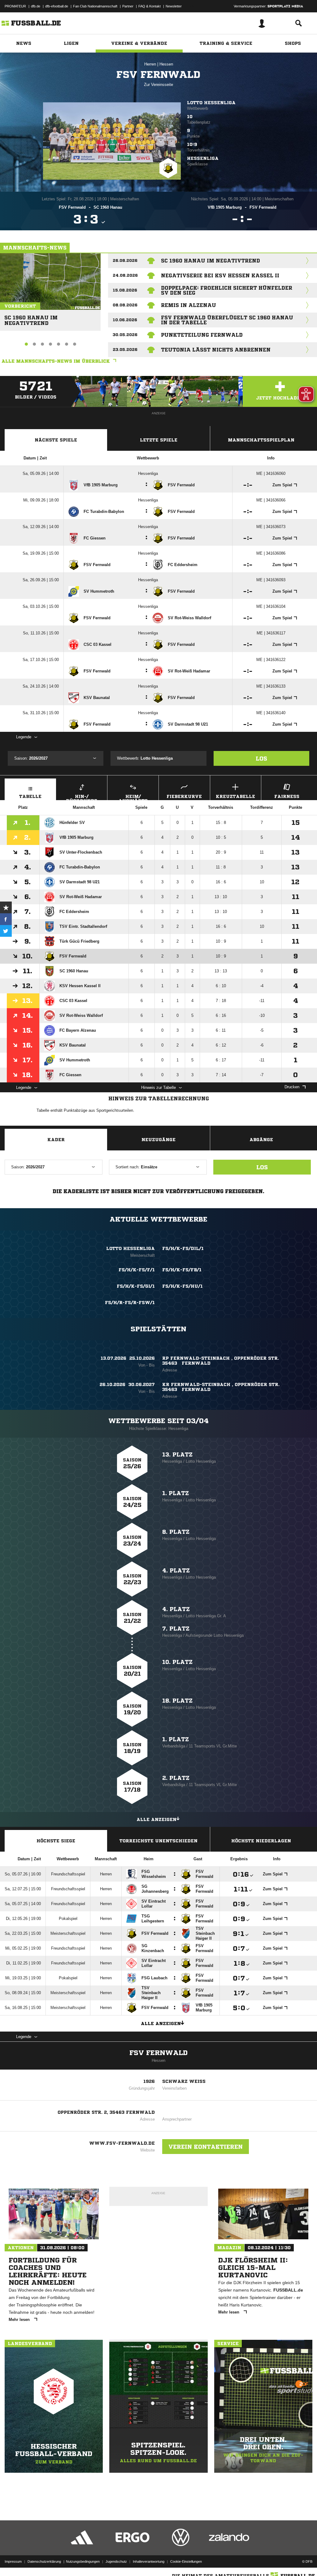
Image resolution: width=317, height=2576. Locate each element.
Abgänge (261, 1140)
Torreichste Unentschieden (158, 1841)
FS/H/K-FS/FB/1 (182, 1270)
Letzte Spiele (159, 440)
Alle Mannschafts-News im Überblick (56, 361)
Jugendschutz (116, 2561)
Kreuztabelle (235, 796)
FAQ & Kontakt (150, 6)
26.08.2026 (125, 260)
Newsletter (174, 6)
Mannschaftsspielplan (261, 440)
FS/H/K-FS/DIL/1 (183, 1248)
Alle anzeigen (156, 1819)
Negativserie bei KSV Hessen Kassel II (220, 275)
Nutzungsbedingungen (83, 2561)
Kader (56, 1140)
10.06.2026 (125, 320)
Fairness (287, 796)
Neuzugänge (158, 1140)
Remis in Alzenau (189, 305)
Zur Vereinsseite (158, 85)
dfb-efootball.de (57, 6)
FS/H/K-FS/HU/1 (182, 1286)
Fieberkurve (184, 796)
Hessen (166, 64)
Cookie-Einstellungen (186, 2561)
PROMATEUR (15, 6)
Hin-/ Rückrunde (82, 797)
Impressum (13, 2561)
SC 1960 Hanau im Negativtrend (31, 318)
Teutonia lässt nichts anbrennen (216, 350)
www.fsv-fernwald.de (122, 2143)
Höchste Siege (56, 1841)
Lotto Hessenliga (211, 103)
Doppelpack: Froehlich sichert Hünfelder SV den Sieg (227, 290)
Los (261, 758)
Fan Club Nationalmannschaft (95, 6)
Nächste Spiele (56, 440)
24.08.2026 (125, 275)
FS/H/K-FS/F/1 (137, 1270)
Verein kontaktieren (206, 2147)
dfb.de (36, 6)
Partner (128, 6)
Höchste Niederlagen (261, 1841)
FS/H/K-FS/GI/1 (136, 1286)
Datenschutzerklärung (44, 2561)
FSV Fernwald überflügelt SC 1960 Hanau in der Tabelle (227, 320)
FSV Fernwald (158, 2053)
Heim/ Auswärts (133, 797)
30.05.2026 (125, 335)
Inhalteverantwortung (149, 2561)
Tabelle (30, 796)
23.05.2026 (125, 350)
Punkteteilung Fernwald (202, 335)
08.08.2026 (125, 305)
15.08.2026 (125, 290)
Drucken (292, 1087)
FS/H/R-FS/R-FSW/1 (130, 1303)
